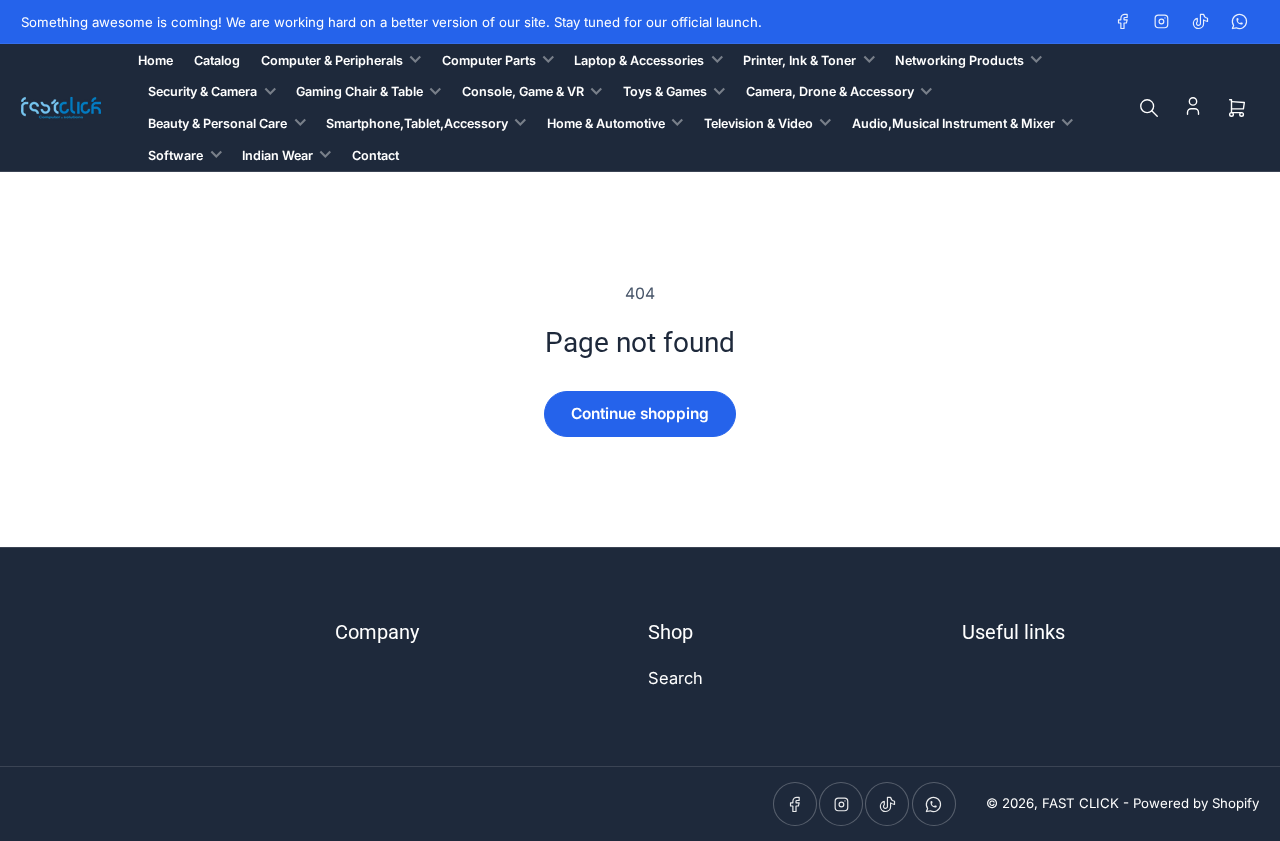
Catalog (217, 60)
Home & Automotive (606, 123)
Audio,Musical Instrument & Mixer (953, 123)
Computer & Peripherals (332, 60)
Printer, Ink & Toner (799, 60)
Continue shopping (640, 413)
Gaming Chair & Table (359, 91)
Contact (375, 155)
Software (175, 155)
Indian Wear (277, 155)
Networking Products (959, 60)
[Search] (1149, 108)
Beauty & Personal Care (217, 123)
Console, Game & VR (523, 91)
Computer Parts (489, 60)
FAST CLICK (1080, 803)
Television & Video (758, 123)
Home (155, 60)
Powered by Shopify (1196, 803)
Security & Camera (202, 91)
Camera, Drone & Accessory (830, 91)
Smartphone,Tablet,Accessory (417, 123)
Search (675, 678)
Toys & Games (665, 91)
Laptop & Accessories (639, 60)
